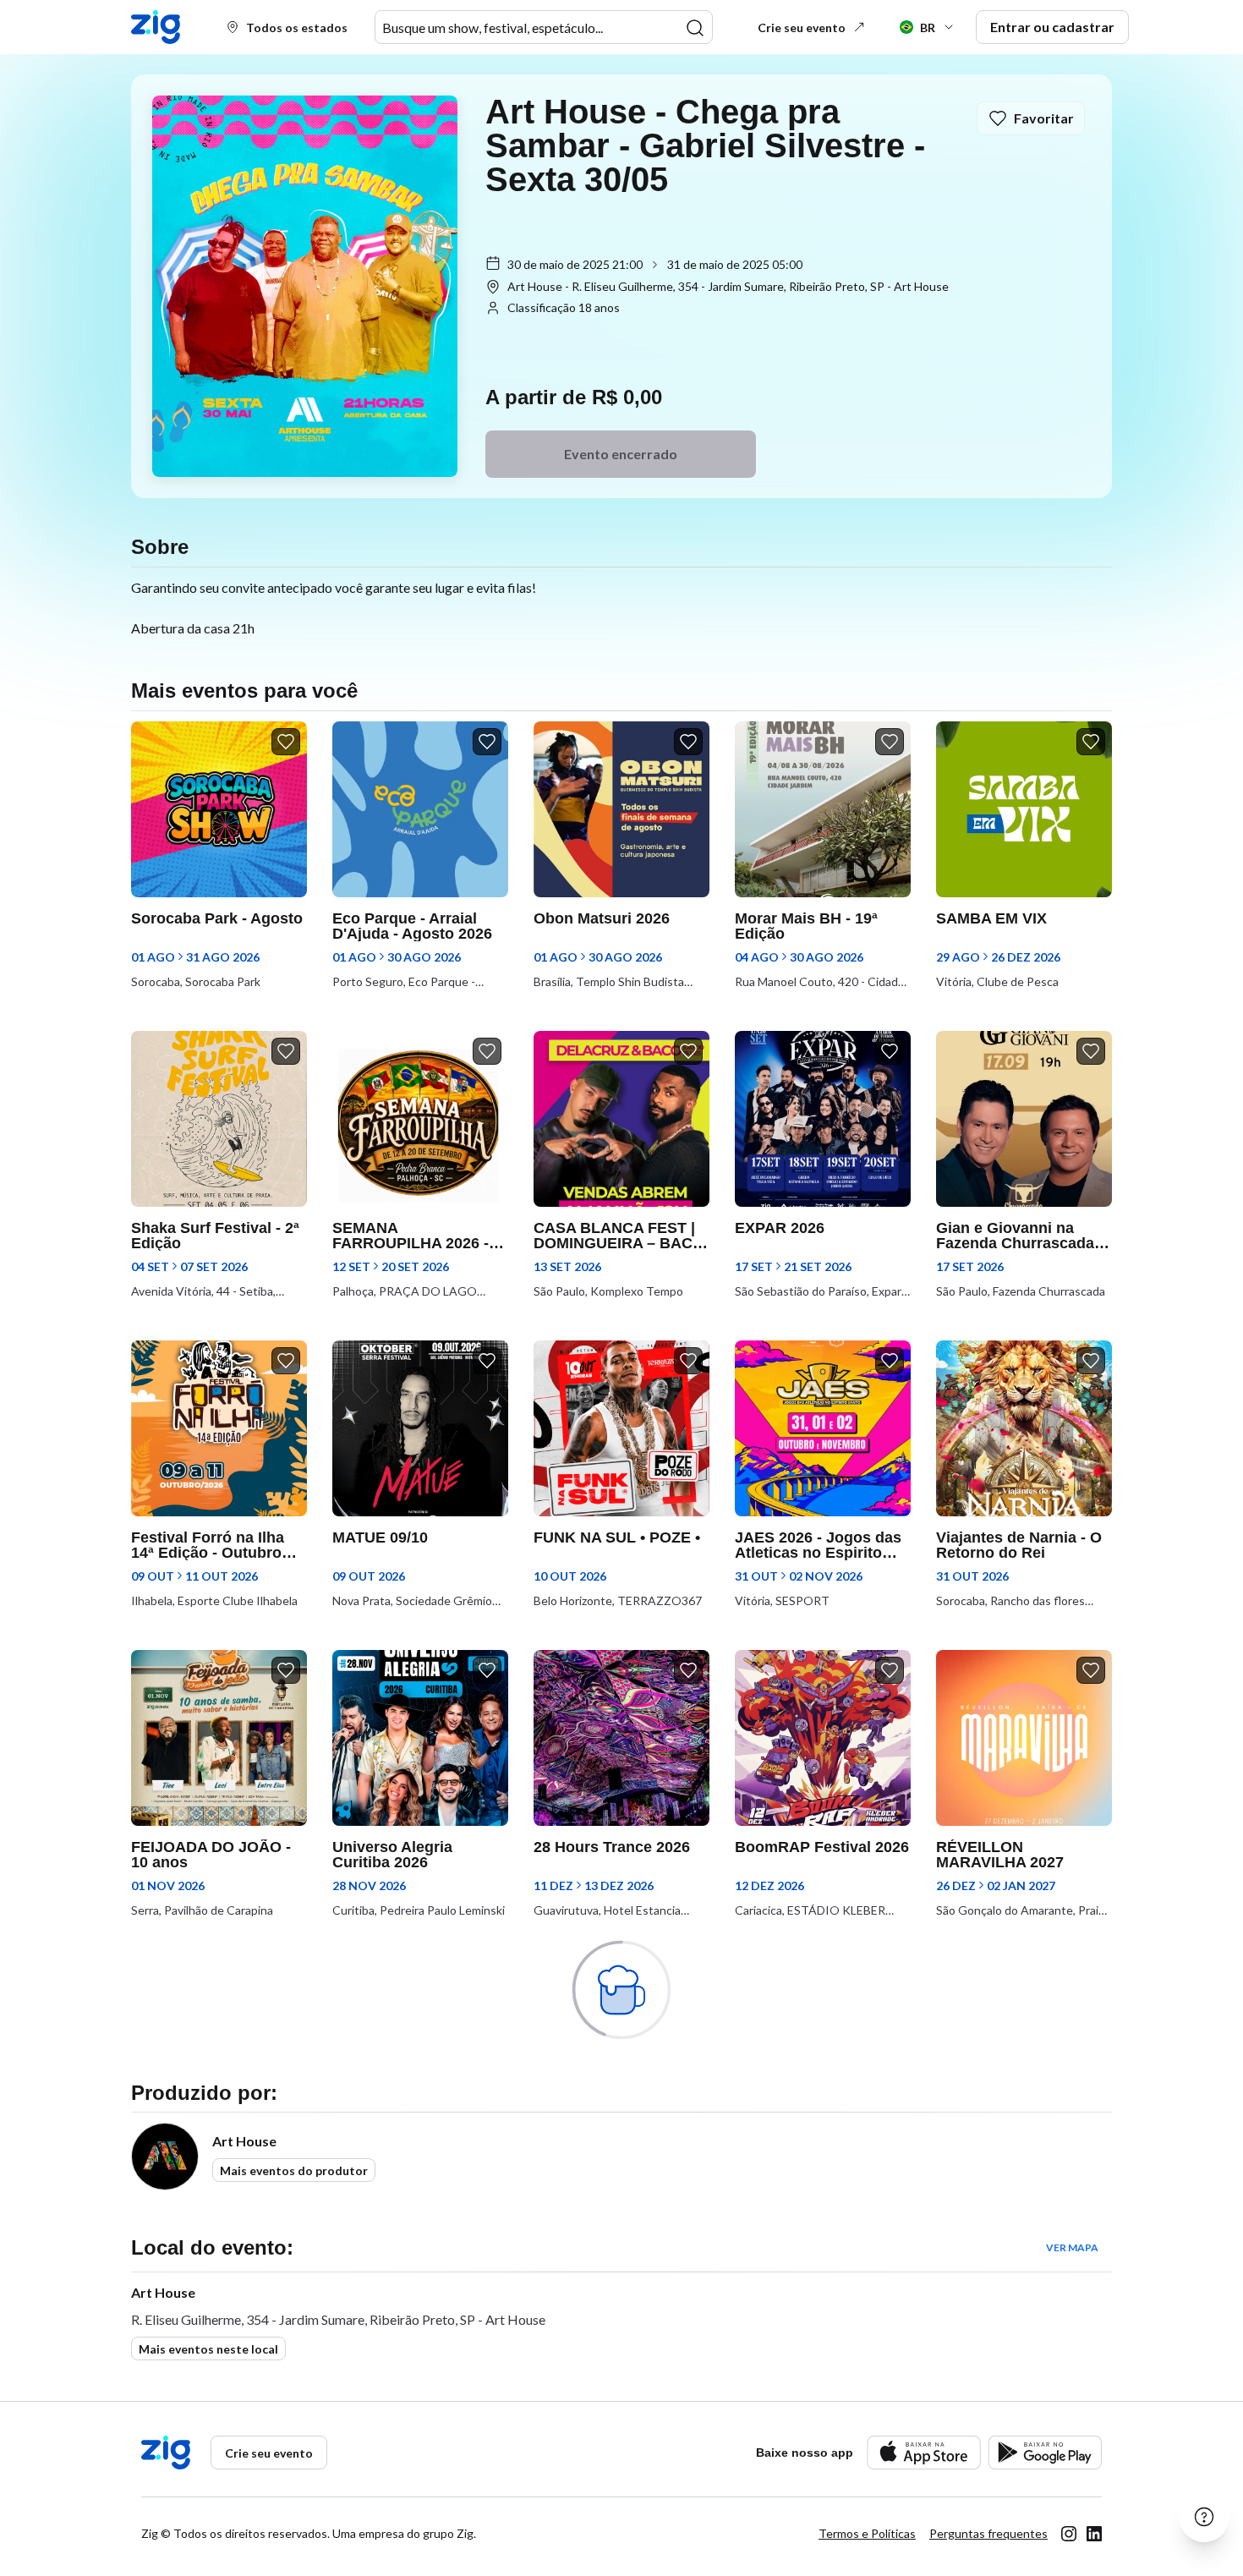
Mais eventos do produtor (294, 2170)
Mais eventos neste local (208, 2349)
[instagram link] (1069, 2534)
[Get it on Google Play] (1045, 2452)
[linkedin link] (1094, 2534)
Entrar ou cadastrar (1052, 27)
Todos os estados (297, 27)
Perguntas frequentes (988, 2533)
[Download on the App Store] (924, 2452)
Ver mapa (1072, 2247)
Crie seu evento (802, 27)
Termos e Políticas (867, 2533)
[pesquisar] (695, 28)
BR (928, 27)
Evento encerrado (621, 454)
